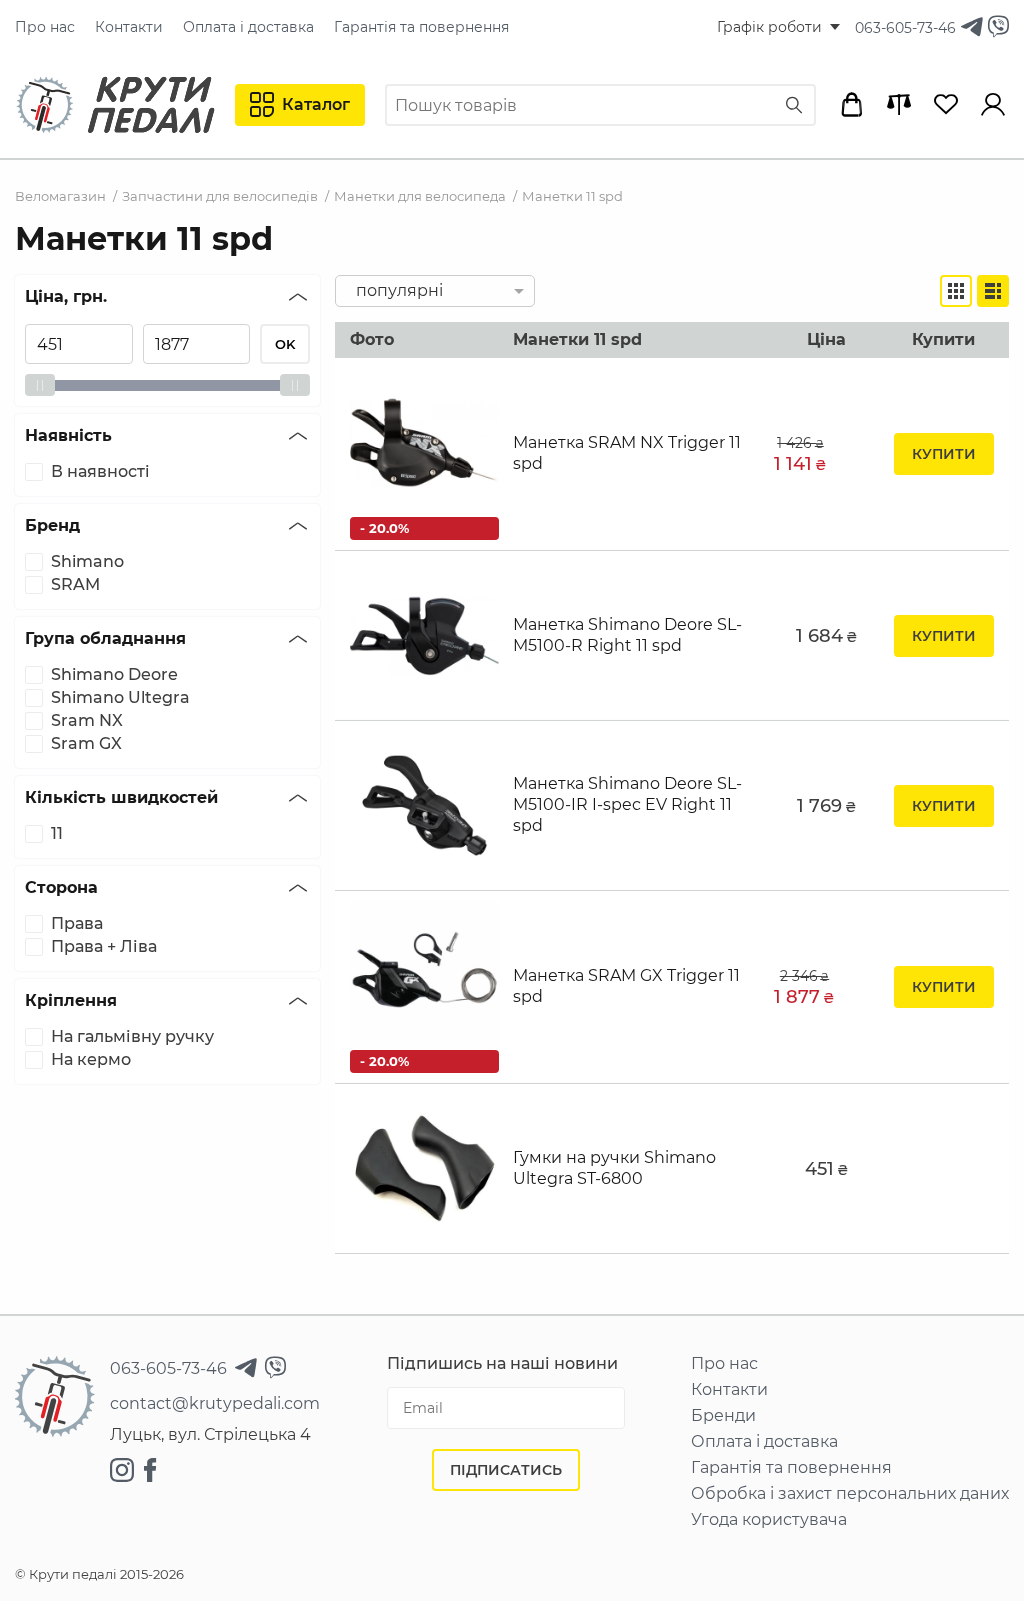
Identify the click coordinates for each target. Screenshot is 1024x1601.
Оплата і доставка (248, 27)
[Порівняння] (899, 105)
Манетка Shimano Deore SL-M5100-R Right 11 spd (627, 635)
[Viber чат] (998, 27)
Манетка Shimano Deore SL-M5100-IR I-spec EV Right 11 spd (627, 804)
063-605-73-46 (905, 28)
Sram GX (86, 744)
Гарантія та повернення (421, 27)
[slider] (40, 385)
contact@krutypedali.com (215, 1404)
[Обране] (946, 105)
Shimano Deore (114, 675)
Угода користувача (769, 1520)
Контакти (129, 27)
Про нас (45, 27)
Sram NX (87, 721)
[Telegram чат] (972, 27)
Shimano (87, 562)
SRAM (75, 585)
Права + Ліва (104, 947)
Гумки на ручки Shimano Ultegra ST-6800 (614, 1168)
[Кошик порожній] (852, 105)
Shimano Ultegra (120, 698)
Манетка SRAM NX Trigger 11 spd (627, 453)
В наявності (100, 472)
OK (285, 344)
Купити (944, 454)
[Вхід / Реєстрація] (993, 105)
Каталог (316, 104)
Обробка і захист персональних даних (850, 1494)
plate (956, 291)
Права (77, 924)
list (993, 291)
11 (57, 834)
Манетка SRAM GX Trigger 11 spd (626, 986)
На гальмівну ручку (132, 1037)
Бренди (723, 1416)
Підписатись (506, 1470)
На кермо (91, 1060)
